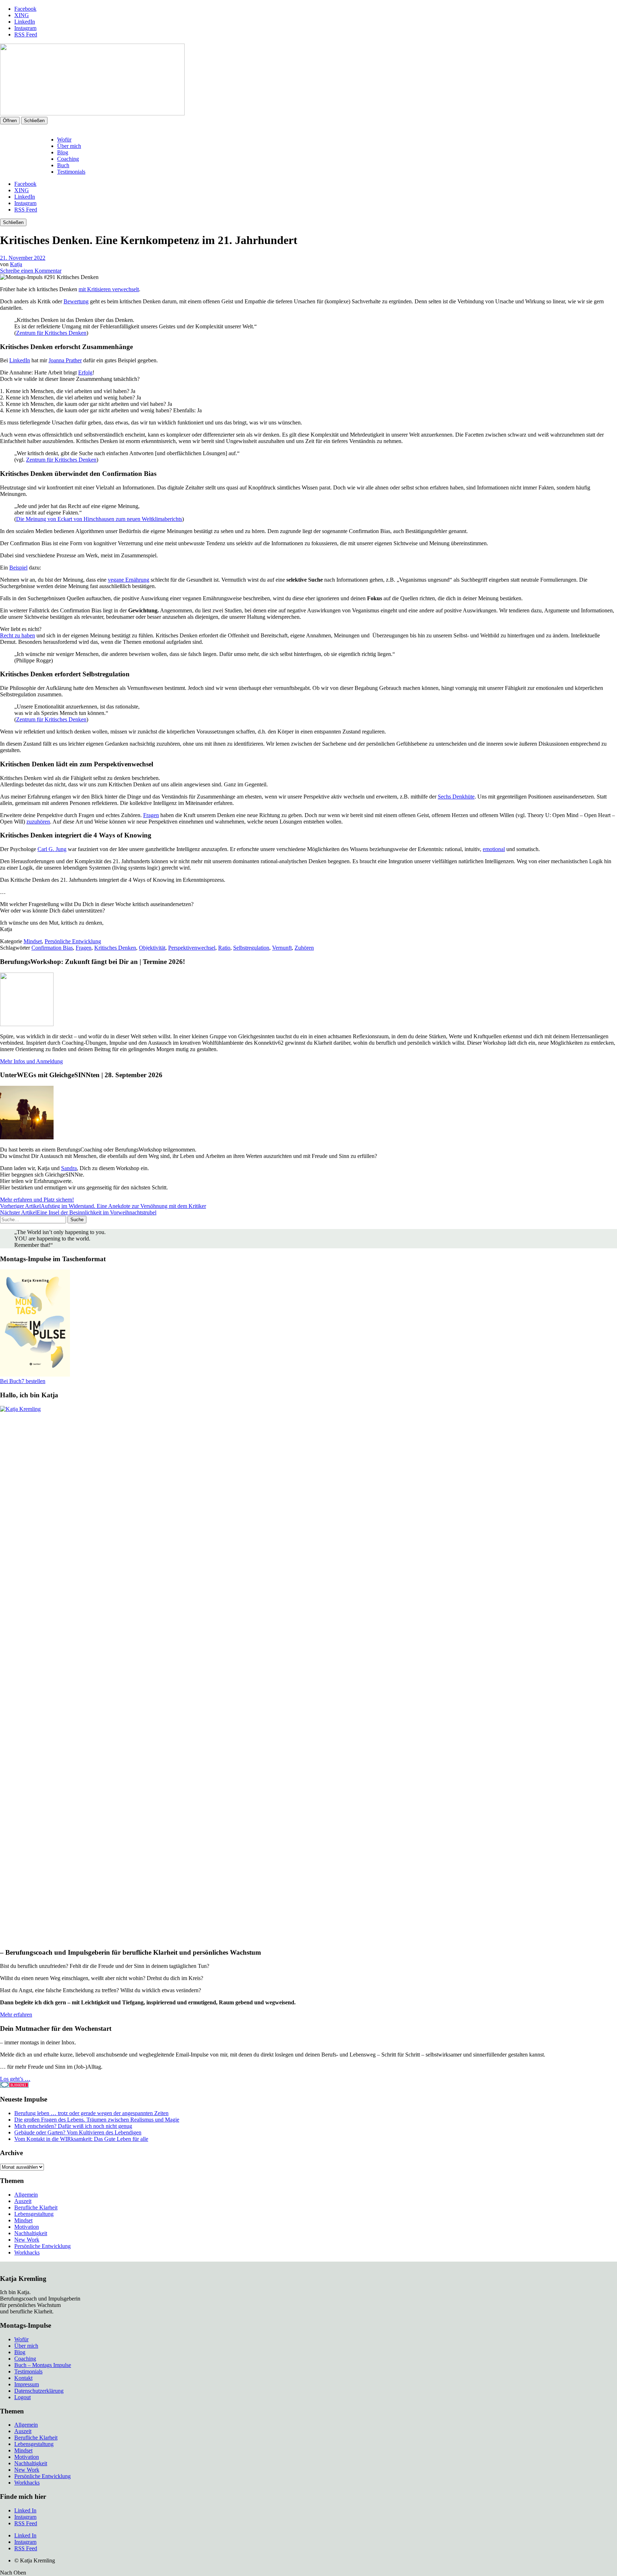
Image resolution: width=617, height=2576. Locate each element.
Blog (63, 152)
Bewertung (76, 301)
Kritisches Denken (115, 948)
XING (22, 15)
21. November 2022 (23, 258)
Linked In (25, 2510)
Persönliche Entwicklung (73, 941)
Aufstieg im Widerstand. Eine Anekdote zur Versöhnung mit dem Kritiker (103, 1206)
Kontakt (23, 2378)
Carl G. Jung (52, 849)
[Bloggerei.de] (14, 2086)
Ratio (224, 948)
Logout (22, 2397)
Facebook (25, 9)
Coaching (68, 159)
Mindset (33, 941)
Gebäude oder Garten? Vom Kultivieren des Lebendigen (78, 2132)
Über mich (69, 146)
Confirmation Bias (52, 948)
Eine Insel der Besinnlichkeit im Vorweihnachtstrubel (78, 1212)
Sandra (69, 1168)
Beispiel (18, 568)
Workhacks (27, 2252)
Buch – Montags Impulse (43, 2365)
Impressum (27, 2384)
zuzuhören (38, 822)
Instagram (25, 28)
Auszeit (23, 2201)
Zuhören (304, 948)
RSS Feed (26, 34)
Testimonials (71, 172)
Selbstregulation (251, 948)
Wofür (64, 140)
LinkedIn (25, 22)
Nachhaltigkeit (31, 2233)
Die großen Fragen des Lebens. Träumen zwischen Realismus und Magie (97, 2120)
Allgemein (26, 2195)
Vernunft (282, 948)
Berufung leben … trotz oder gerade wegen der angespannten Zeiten (91, 2113)
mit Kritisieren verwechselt (109, 289)
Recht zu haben (17, 635)
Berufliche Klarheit (36, 2207)
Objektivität (152, 948)
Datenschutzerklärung (39, 2391)
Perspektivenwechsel (192, 948)
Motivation (27, 2227)
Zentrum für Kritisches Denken (51, 333)
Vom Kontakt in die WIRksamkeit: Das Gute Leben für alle (81, 2139)
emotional (494, 849)
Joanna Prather (65, 360)
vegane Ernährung (129, 580)
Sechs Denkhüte (456, 797)
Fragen (151, 815)
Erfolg (85, 372)
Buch (63, 165)
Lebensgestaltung (34, 2214)
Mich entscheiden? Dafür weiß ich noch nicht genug (73, 2126)
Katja (16, 264)
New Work (27, 2240)
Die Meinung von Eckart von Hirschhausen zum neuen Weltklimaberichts (99, 519)
